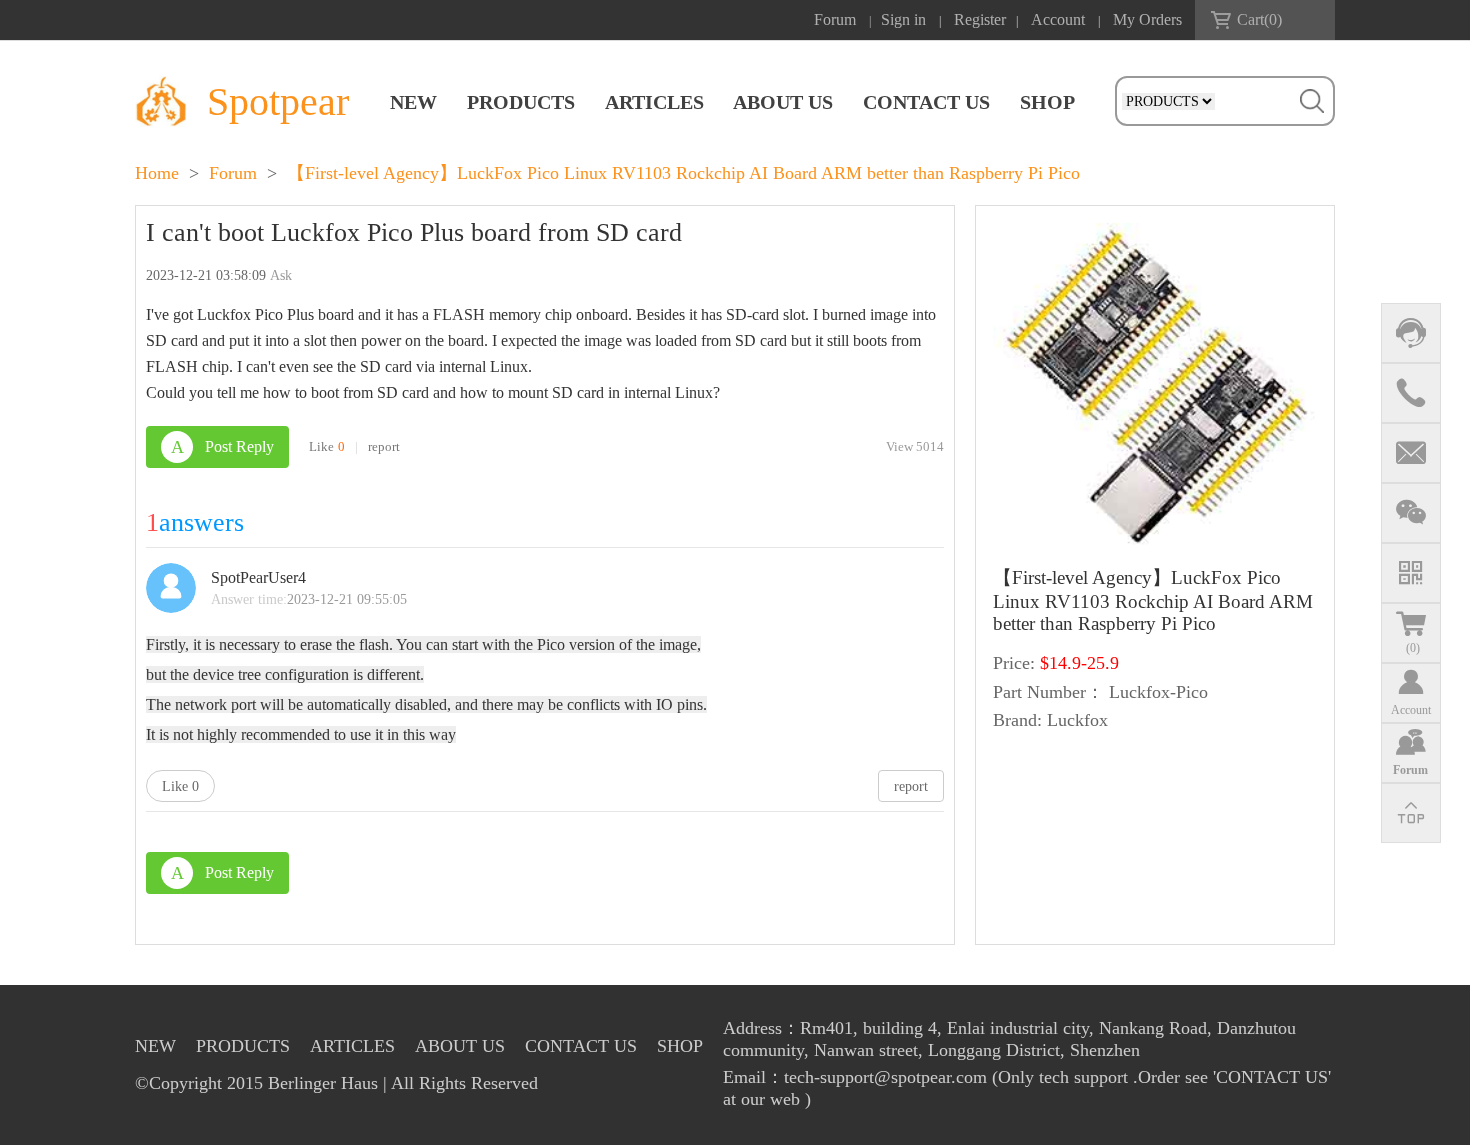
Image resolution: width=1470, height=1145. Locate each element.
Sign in (903, 19)
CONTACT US (926, 102)
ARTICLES (654, 102)
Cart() (1259, 19)
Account (1058, 19)
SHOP (1047, 102)
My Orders (1147, 19)
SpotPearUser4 (258, 577)
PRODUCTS (521, 102)
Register (980, 19)
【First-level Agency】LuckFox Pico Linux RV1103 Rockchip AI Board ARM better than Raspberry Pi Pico (683, 173)
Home (157, 173)
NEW (413, 102)
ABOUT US (783, 102)
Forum (835, 19)
